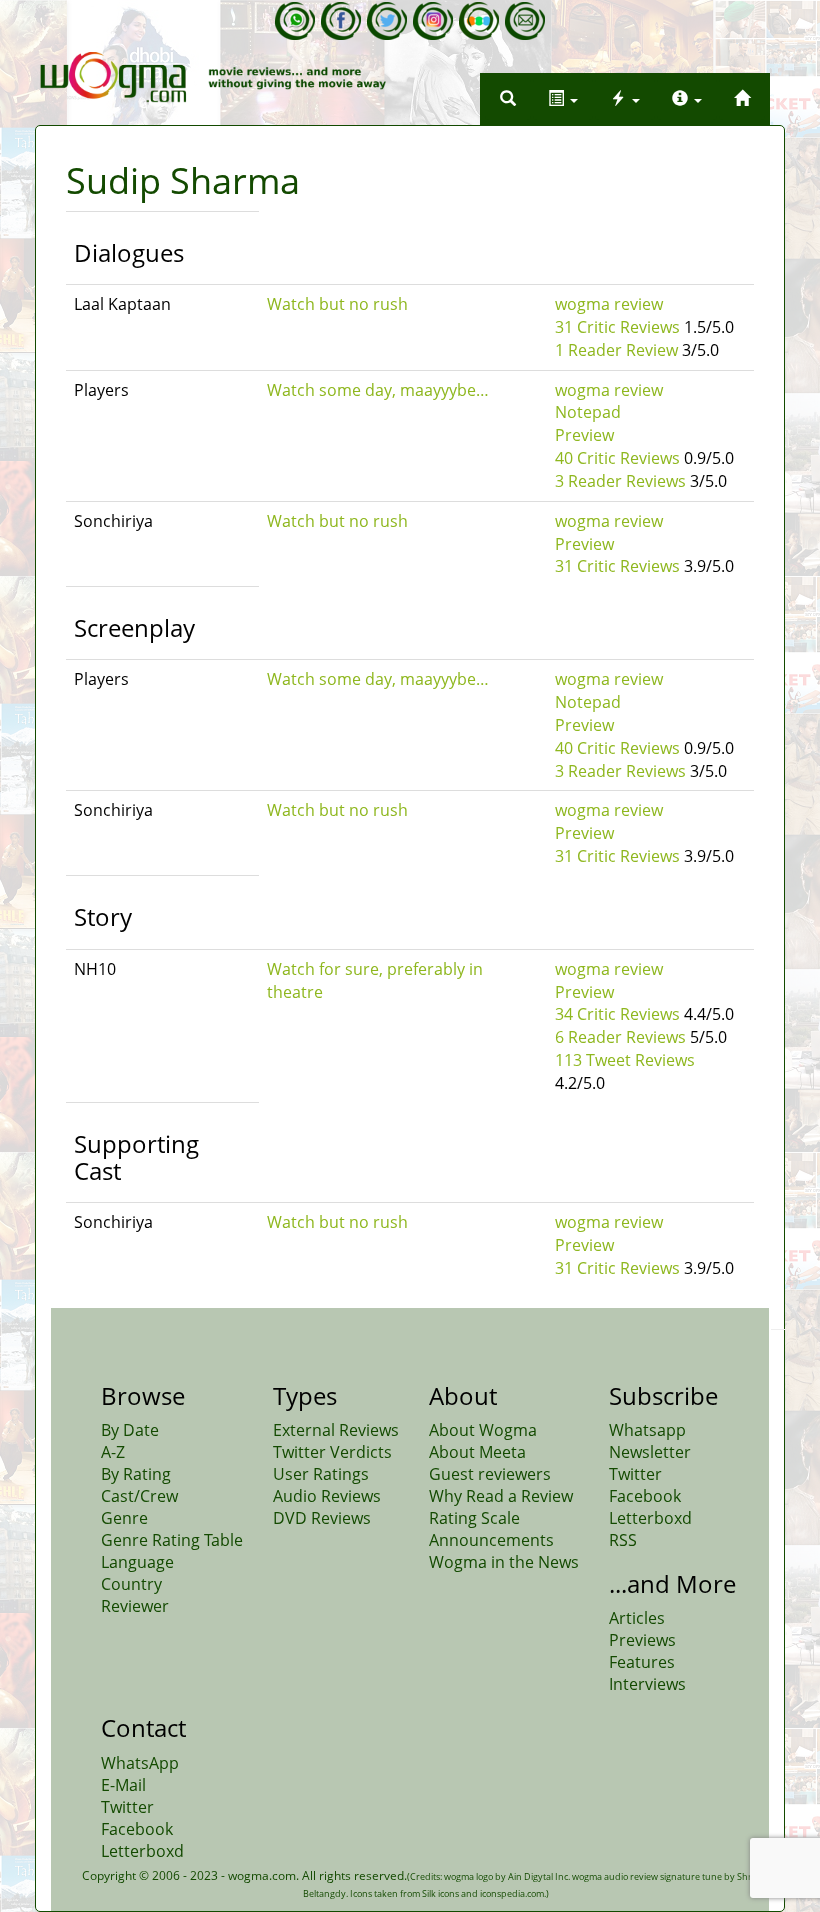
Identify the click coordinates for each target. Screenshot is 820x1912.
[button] (508, 99)
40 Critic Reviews (617, 458)
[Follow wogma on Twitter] (387, 21)
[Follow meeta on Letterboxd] (479, 21)
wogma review (609, 304)
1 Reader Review (616, 350)
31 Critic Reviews (617, 327)
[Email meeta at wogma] (525, 21)
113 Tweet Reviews (625, 1060)
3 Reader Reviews (620, 481)
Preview (584, 435)
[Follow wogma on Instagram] (433, 21)
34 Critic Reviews (617, 1014)
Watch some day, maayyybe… (378, 390)
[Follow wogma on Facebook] (341, 21)
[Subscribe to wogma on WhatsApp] (295, 21)
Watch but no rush (337, 304)
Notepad (588, 412)
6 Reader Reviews (620, 1037)
